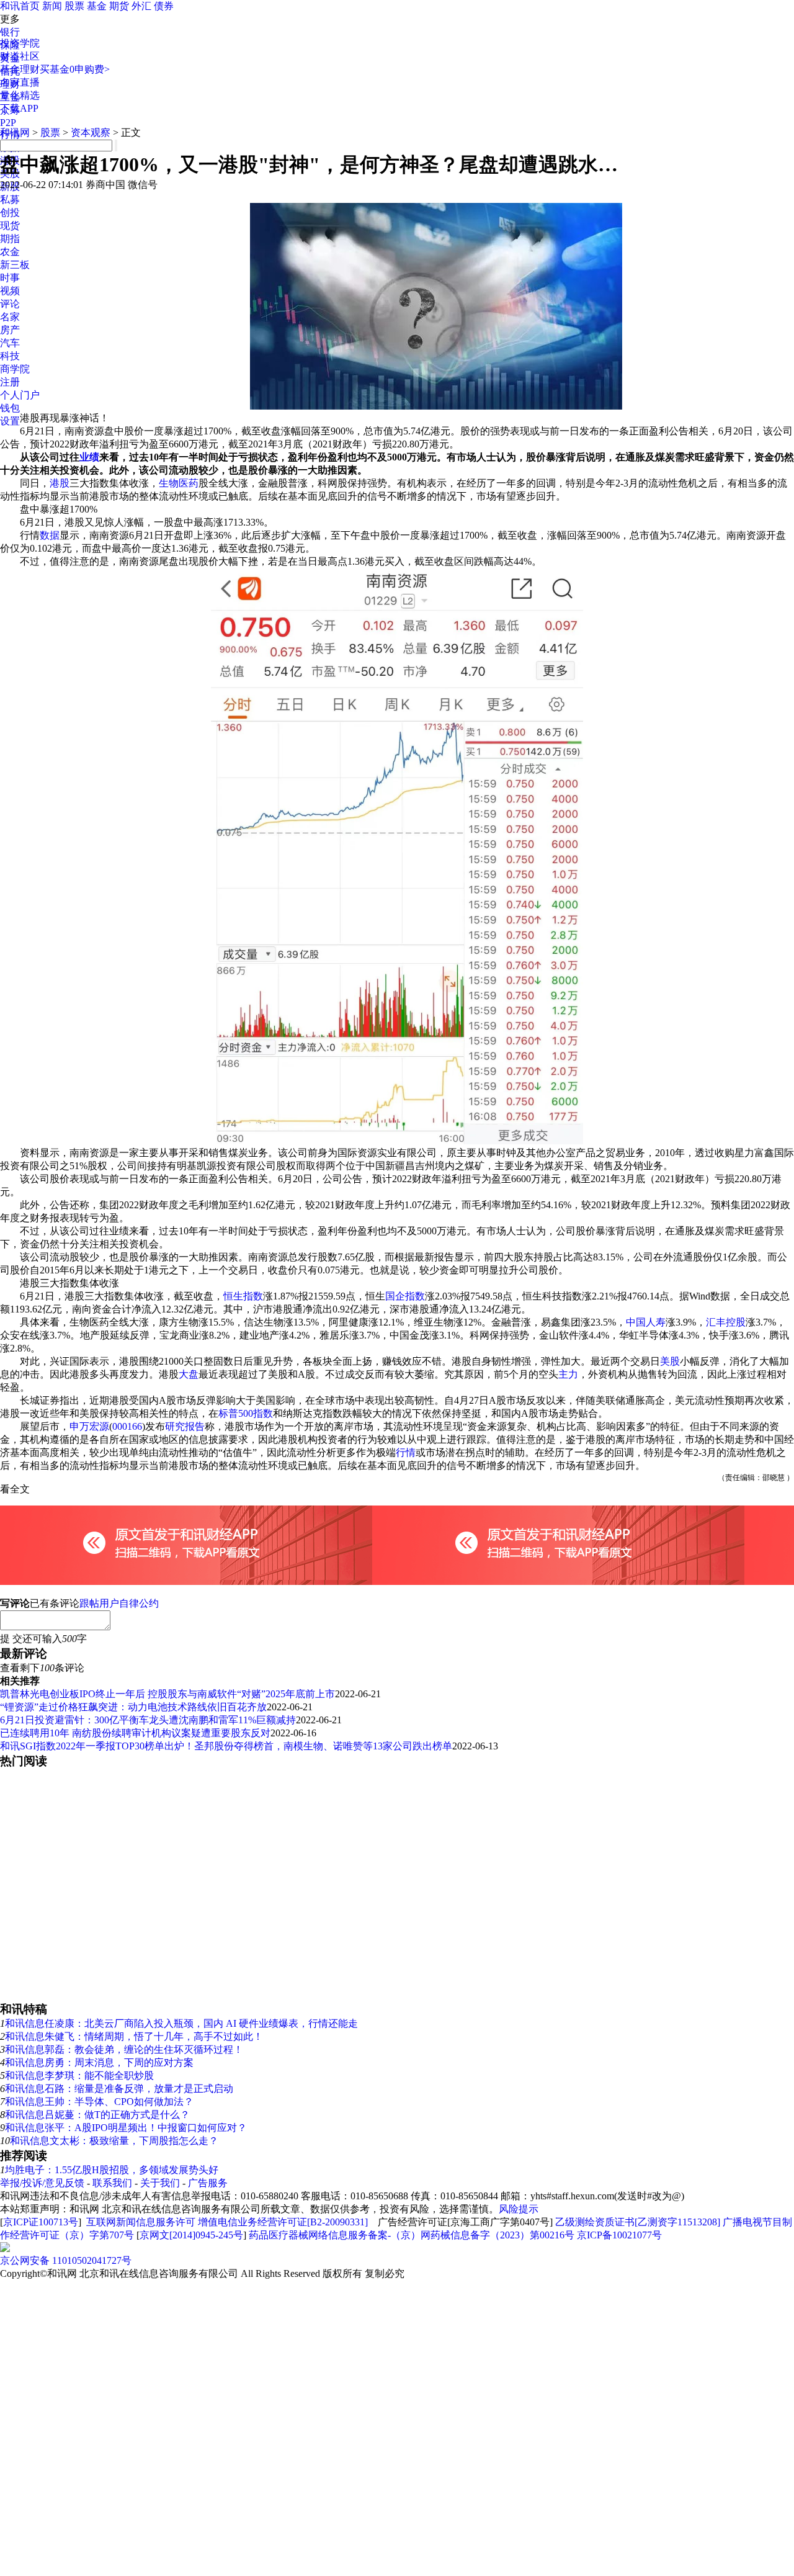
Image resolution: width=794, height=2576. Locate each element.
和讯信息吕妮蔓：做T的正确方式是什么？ (97, 2115)
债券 (164, 6)
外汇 (141, 6)
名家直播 (20, 82)
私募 (10, 200)
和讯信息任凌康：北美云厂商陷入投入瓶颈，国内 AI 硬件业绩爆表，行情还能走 (181, 2023)
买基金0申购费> (75, 69)
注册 (10, 382)
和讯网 (15, 132)
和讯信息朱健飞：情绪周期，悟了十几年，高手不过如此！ (134, 2036)
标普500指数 (246, 1413)
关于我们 (160, 2183)
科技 (10, 356)
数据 (50, 535)
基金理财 (20, 69)
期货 (119, 6)
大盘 (189, 1374)
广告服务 (208, 2183)
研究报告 (185, 1426)
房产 (10, 330)
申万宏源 (89, 1426)
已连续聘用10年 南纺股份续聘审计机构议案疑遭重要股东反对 (135, 1733)
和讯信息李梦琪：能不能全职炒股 (79, 2076)
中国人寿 (646, 1322)
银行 (10, 32)
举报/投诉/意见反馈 (42, 2183)
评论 (10, 304)
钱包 (10, 408)
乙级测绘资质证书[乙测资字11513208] (638, 2222)
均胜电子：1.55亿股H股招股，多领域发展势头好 (112, 2170)
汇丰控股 (726, 1322)
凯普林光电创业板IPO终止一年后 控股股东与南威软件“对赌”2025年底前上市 (167, 1694)
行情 (406, 1452)
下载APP (19, 108)
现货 (10, 226)
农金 (10, 252)
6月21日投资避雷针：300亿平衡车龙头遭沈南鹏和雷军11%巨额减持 (148, 1720)
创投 (10, 213)
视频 (10, 291)
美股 (670, 1361)
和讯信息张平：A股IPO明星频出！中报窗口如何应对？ (126, 2128)
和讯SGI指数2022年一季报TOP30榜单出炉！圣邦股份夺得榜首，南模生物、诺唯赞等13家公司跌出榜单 (226, 1746)
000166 (127, 1426)
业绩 (89, 457)
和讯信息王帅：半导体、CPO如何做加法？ (99, 2102)
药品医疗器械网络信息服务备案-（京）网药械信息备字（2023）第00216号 (412, 2235)
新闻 (52, 6)
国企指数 (405, 1296)
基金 (97, 6)
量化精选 (20, 95)
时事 (10, 278)
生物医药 (179, 483)
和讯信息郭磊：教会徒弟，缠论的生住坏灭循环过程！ (124, 2049)
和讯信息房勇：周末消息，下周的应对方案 (99, 2062)
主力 (568, 1374)
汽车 (10, 343)
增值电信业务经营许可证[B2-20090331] (283, 2222)
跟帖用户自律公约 (119, 1603)
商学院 (15, 369)
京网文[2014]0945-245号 (191, 2235)
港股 (60, 483)
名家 (10, 317)
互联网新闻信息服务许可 (141, 2222)
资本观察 (91, 132)
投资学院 (20, 43)
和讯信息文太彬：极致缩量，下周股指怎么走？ (114, 2141)
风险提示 (519, 2209)
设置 (10, 421)
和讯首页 (20, 6)
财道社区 (20, 56)
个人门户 (20, 395)
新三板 (15, 265)
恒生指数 (243, 1296)
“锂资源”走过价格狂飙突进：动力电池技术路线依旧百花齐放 (133, 1707)
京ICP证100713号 (41, 2222)
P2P (8, 123)
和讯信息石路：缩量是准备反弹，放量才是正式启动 (119, 2089)
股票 (74, 6)
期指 (10, 239)
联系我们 (112, 2183)
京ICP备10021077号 (619, 2235)
